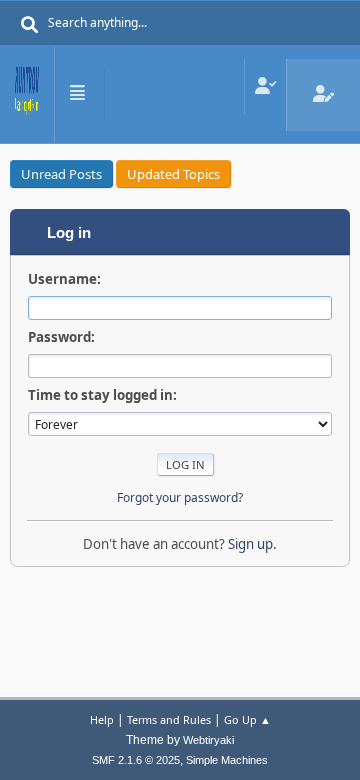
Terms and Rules (169, 719)
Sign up (250, 544)
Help (102, 719)
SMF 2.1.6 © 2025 (136, 760)
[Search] (30, 25)
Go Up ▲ (247, 719)
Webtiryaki (208, 740)
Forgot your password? (180, 497)
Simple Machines (227, 760)
